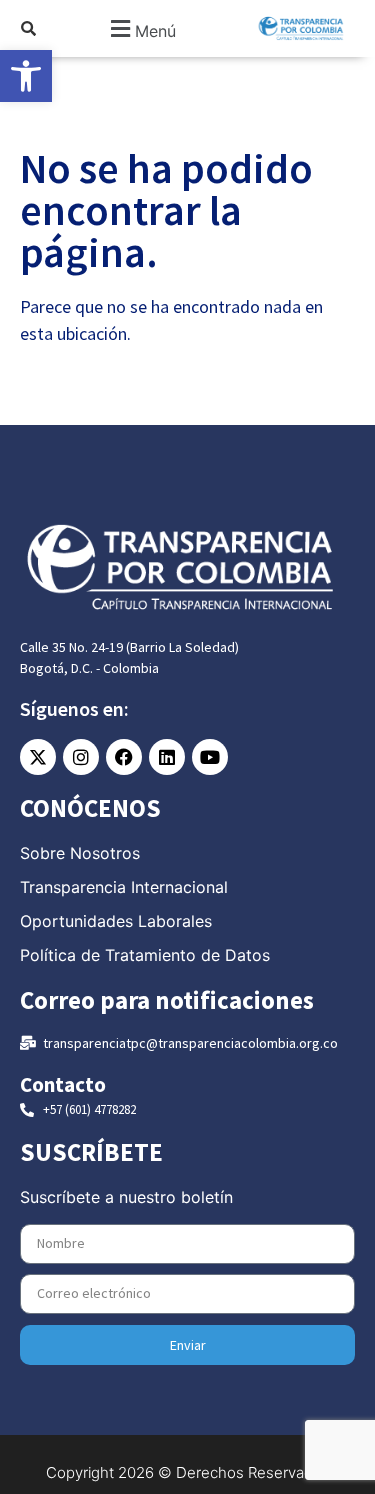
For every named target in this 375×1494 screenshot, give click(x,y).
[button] (140, 28)
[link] (26, 76)
